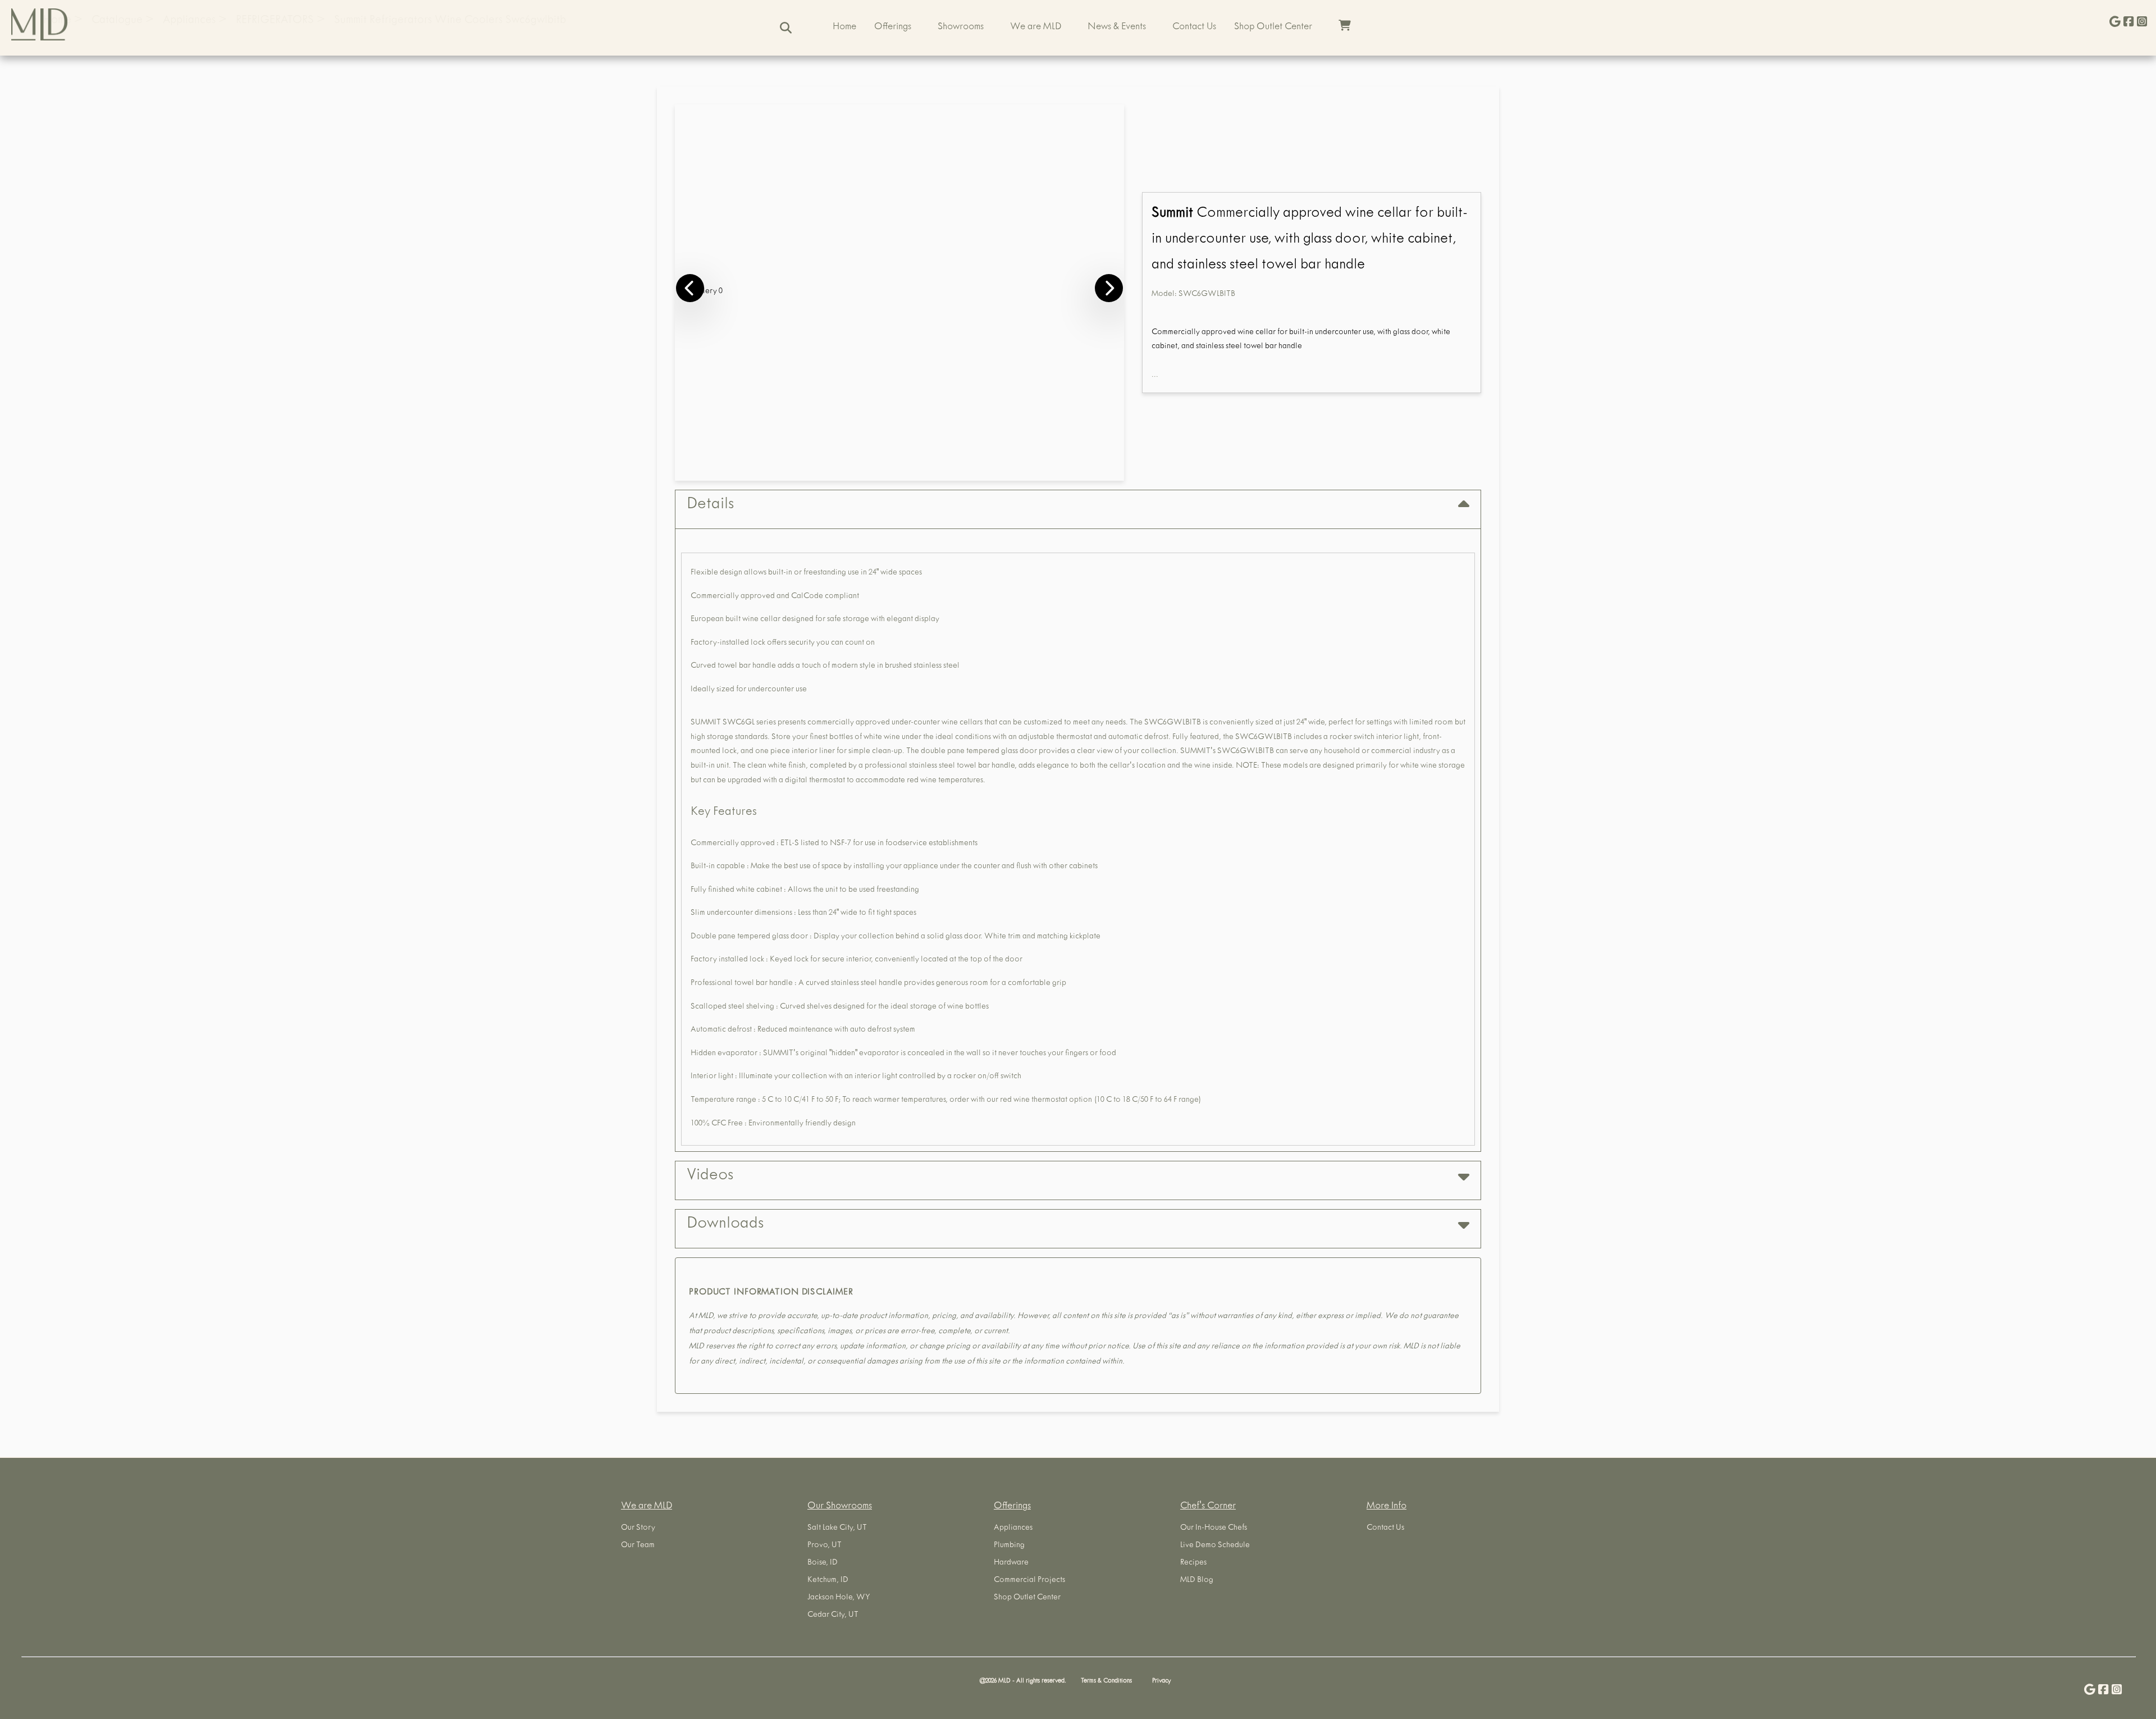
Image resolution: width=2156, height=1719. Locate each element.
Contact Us (1194, 28)
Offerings (893, 28)
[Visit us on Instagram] (2142, 23)
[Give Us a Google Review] (2115, 23)
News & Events (1117, 28)
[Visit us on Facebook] (2128, 23)
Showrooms (961, 28)
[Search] (786, 28)
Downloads (725, 1225)
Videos (710, 1177)
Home (844, 28)
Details (710, 505)
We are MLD (1036, 28)
